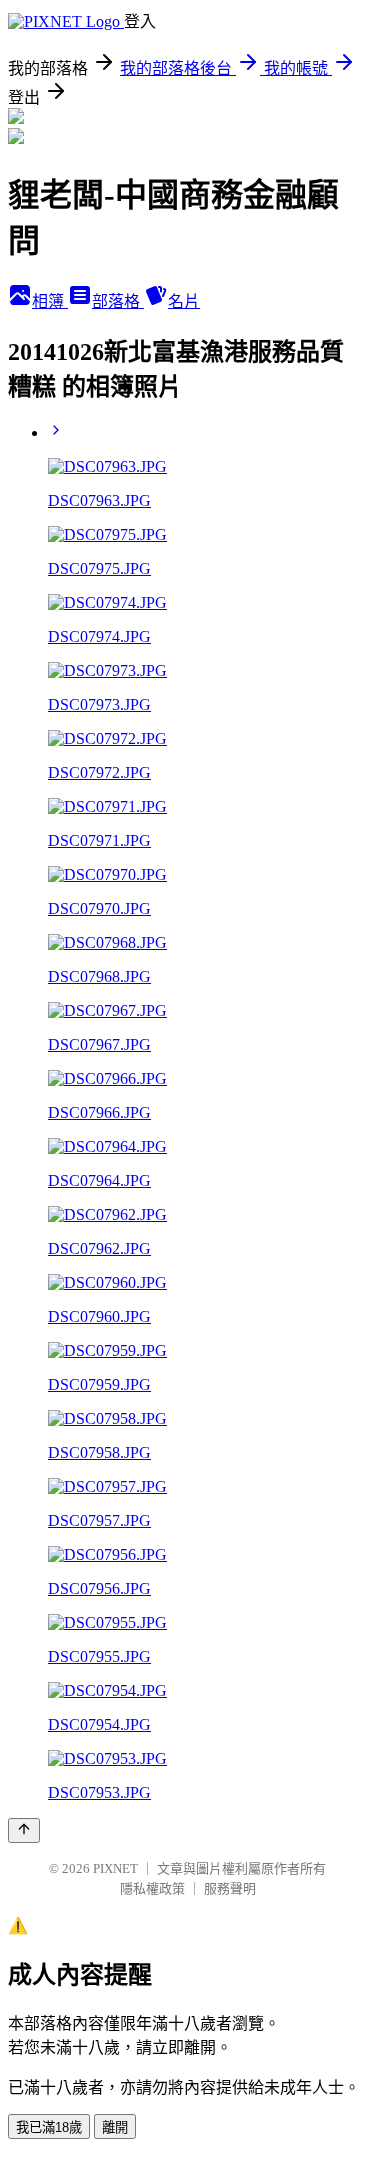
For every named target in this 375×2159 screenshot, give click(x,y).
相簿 (50, 301)
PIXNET (115, 1868)
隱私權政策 (152, 1888)
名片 (184, 301)
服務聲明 (230, 1888)
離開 (115, 2127)
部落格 (118, 301)
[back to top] (24, 1830)
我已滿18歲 (49, 2127)
